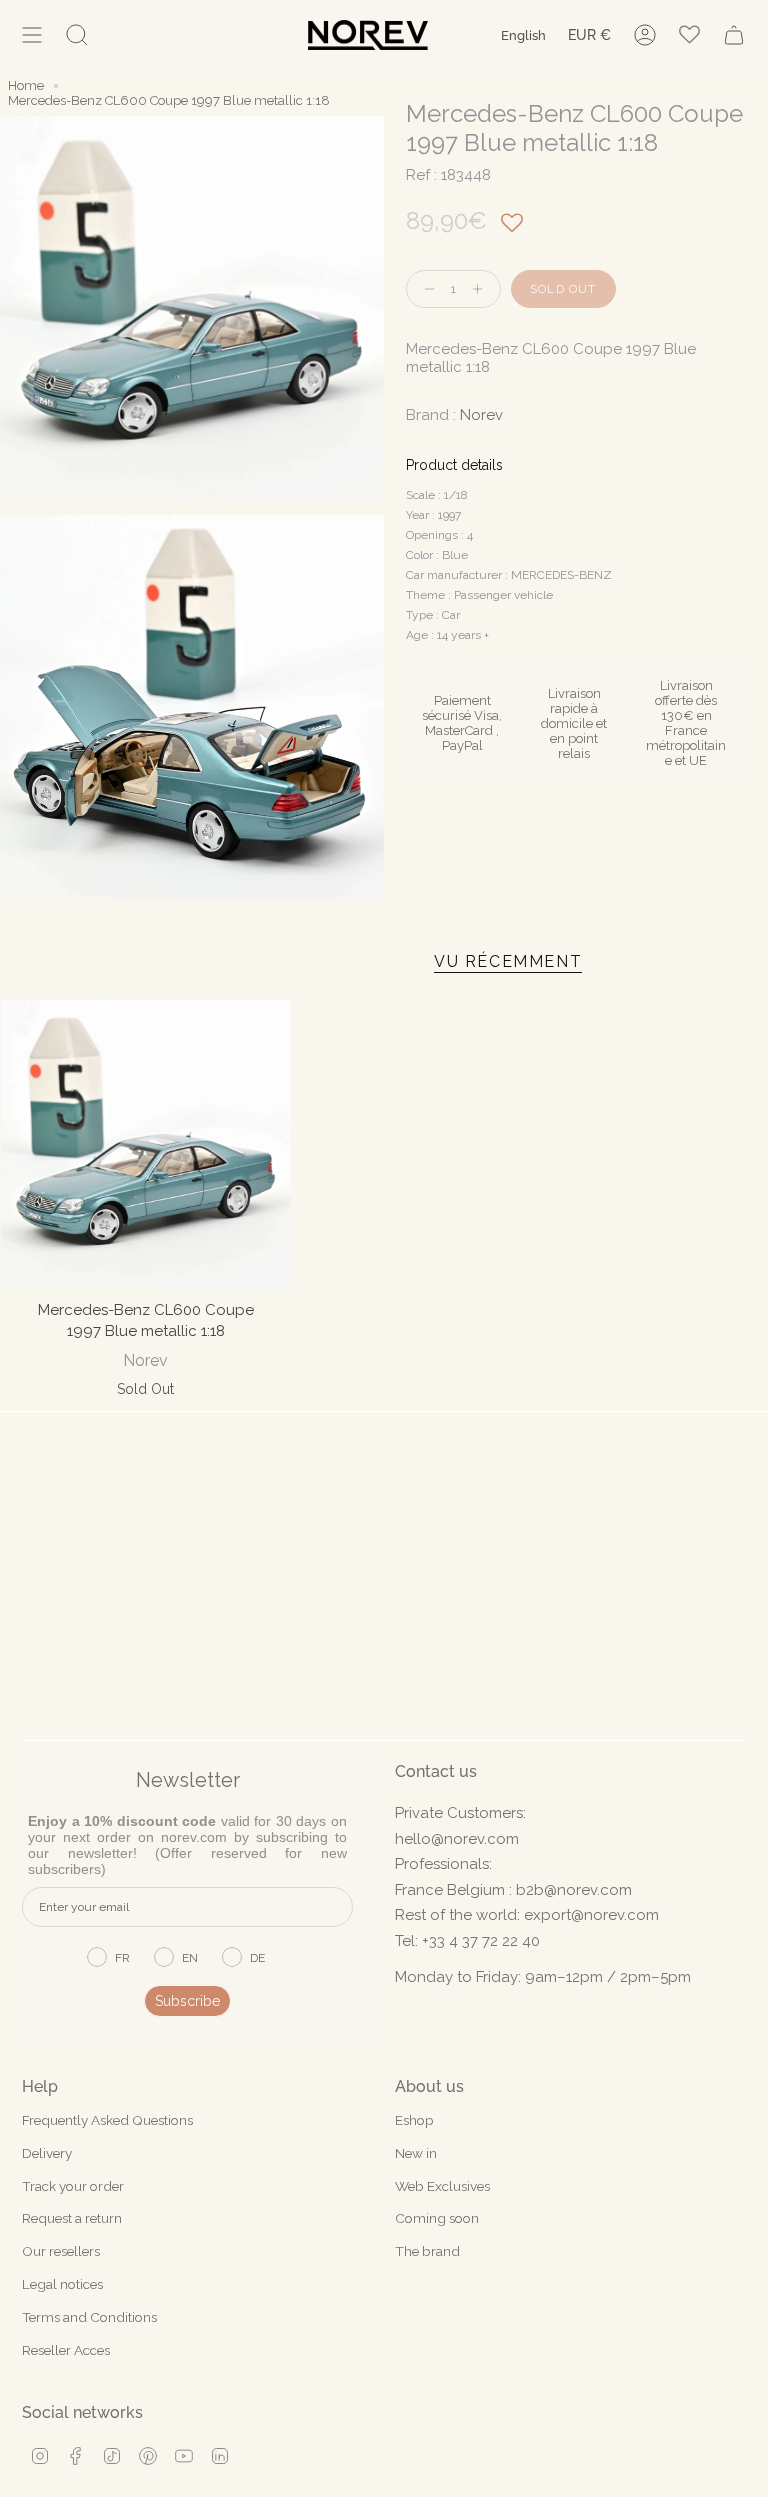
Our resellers (61, 2251)
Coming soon (437, 2218)
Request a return (72, 2218)
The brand (427, 2251)
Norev (481, 415)
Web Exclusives (442, 2186)
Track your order (73, 2186)
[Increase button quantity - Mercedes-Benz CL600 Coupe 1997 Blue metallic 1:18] (482, 289)
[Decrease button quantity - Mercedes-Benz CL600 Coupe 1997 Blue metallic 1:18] (425, 289)
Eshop (414, 2120)
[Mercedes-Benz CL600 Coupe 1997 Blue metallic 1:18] (146, 1145)
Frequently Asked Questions (107, 2120)
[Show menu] (32, 35)
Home (26, 85)
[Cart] (734, 35)
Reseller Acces (66, 2350)
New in (416, 2153)
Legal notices (62, 2284)
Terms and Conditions (89, 2317)
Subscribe (187, 2001)
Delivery (47, 2153)
